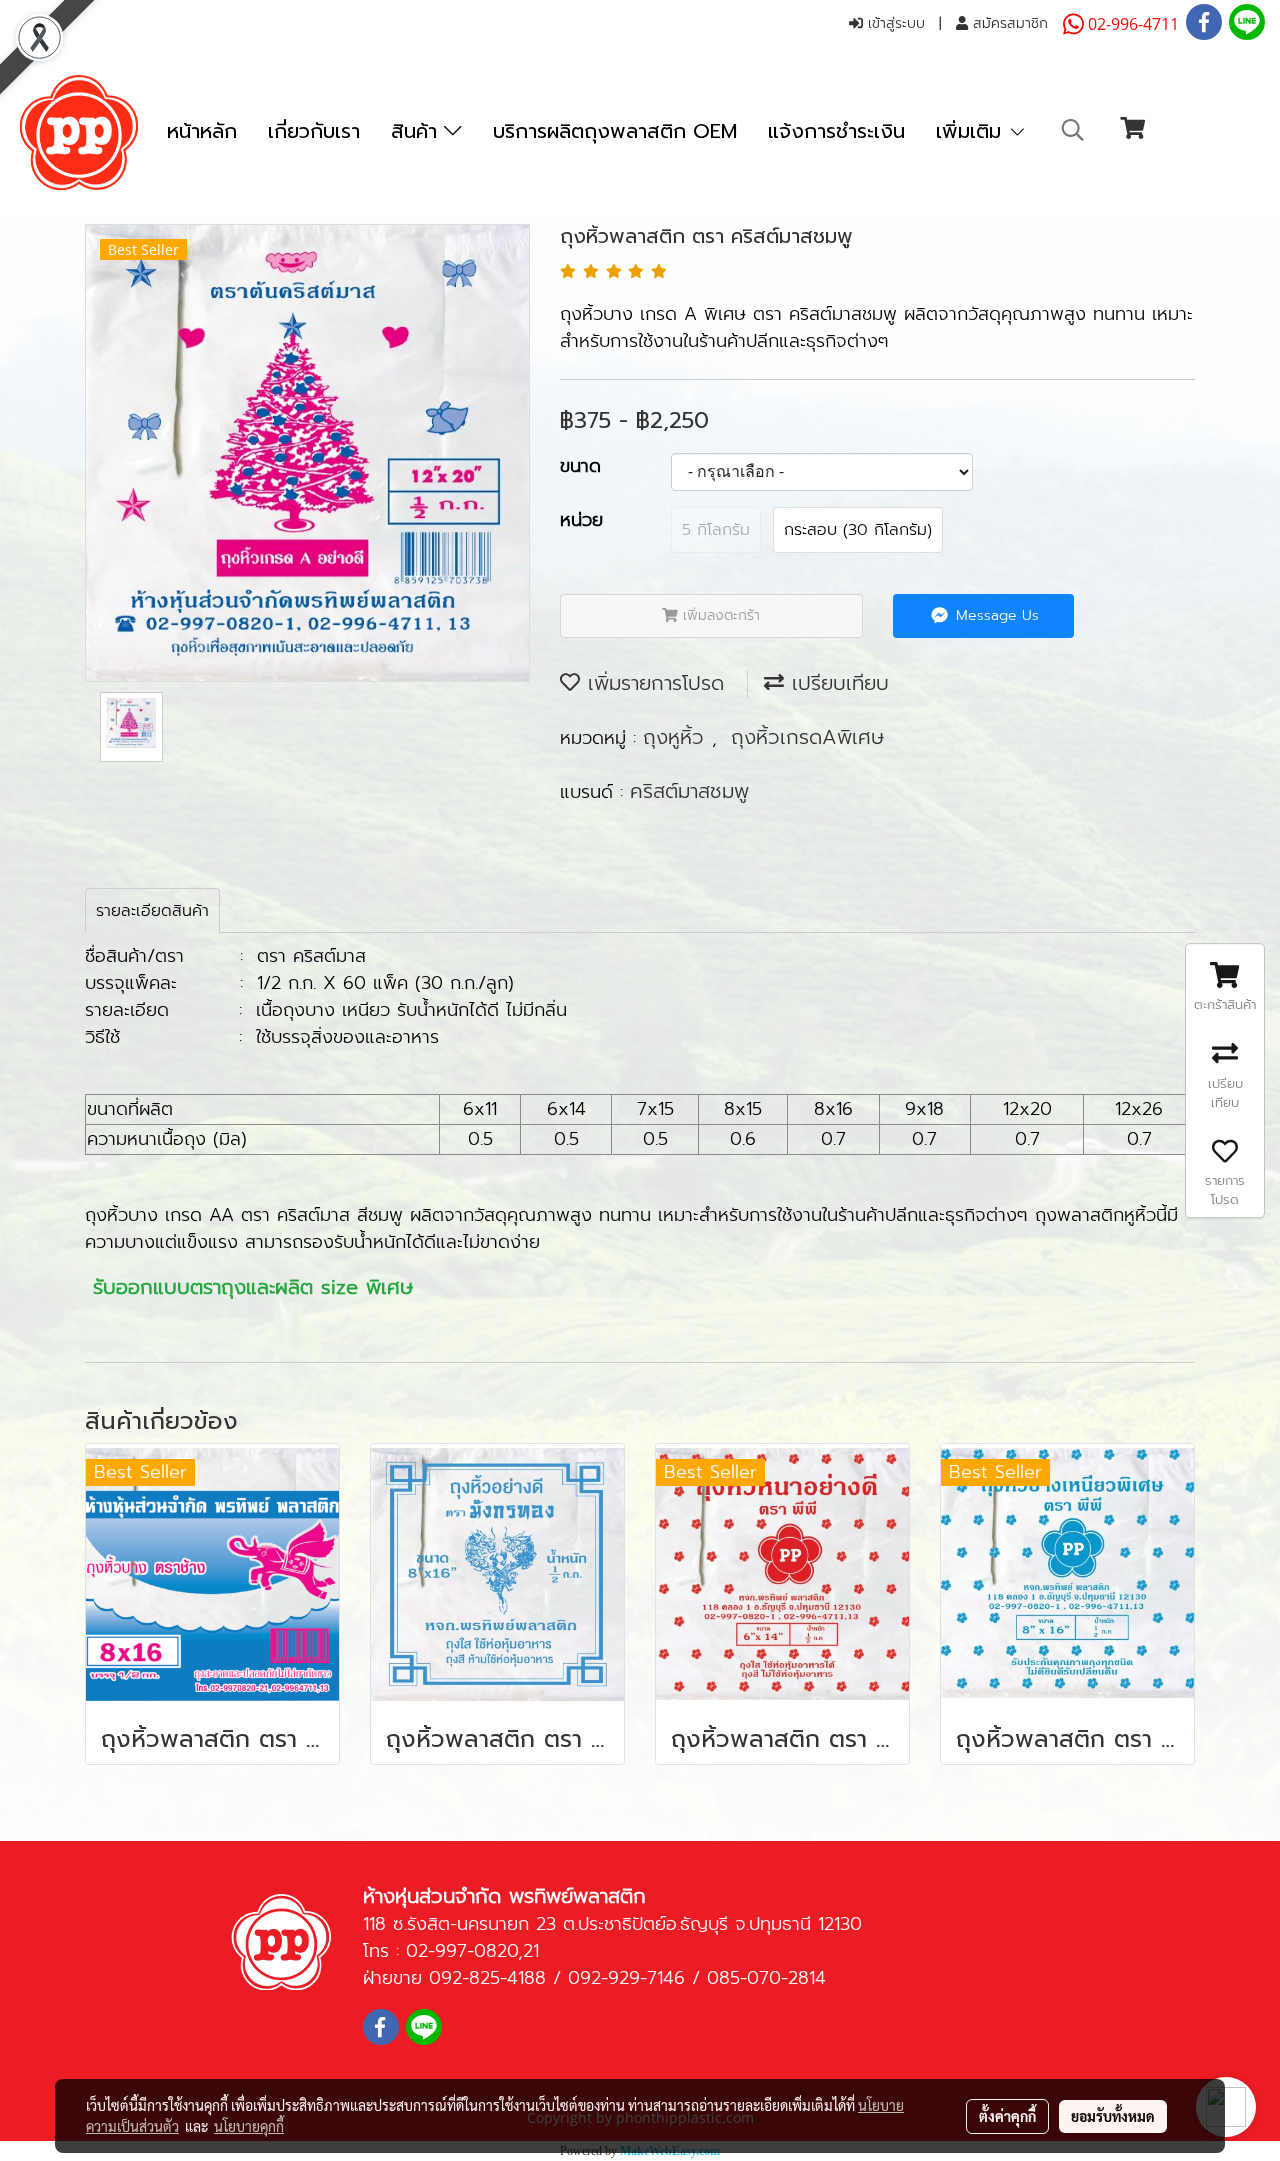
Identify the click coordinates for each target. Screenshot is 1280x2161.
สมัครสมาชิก (1008, 23)
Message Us (995, 615)
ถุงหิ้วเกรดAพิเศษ (807, 737)
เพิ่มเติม (972, 131)
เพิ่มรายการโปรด (652, 683)
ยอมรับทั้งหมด (1113, 2116)
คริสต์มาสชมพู (689, 791)
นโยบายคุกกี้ (249, 2126)
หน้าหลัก (202, 131)
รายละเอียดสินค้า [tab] (152, 911)
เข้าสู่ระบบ (894, 23)
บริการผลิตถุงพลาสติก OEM (615, 131)
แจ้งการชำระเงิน (836, 131)
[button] (1073, 130)
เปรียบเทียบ (836, 683)
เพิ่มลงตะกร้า (719, 615)
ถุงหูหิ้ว (677, 737)
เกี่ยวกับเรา (314, 131)
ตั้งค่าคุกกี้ (1007, 2116)
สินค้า (417, 131)
